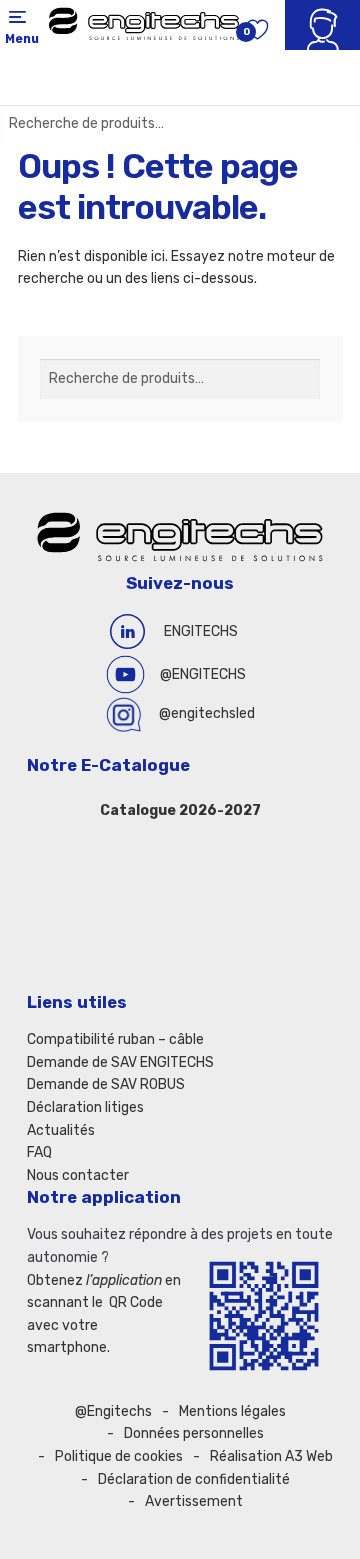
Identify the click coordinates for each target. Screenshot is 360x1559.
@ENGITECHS (203, 674)
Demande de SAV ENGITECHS (120, 1062)
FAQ (39, 1152)
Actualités (61, 1130)
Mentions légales (232, 1411)
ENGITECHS (201, 631)
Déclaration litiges (85, 1107)
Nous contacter (78, 1175)
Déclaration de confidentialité (194, 1479)
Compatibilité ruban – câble (115, 1039)
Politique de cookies (119, 1456)
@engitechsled (207, 713)
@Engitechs (113, 1411)
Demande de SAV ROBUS (106, 1084)
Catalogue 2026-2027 (180, 810)
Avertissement (194, 1501)
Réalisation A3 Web (271, 1456)
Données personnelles (194, 1433)
